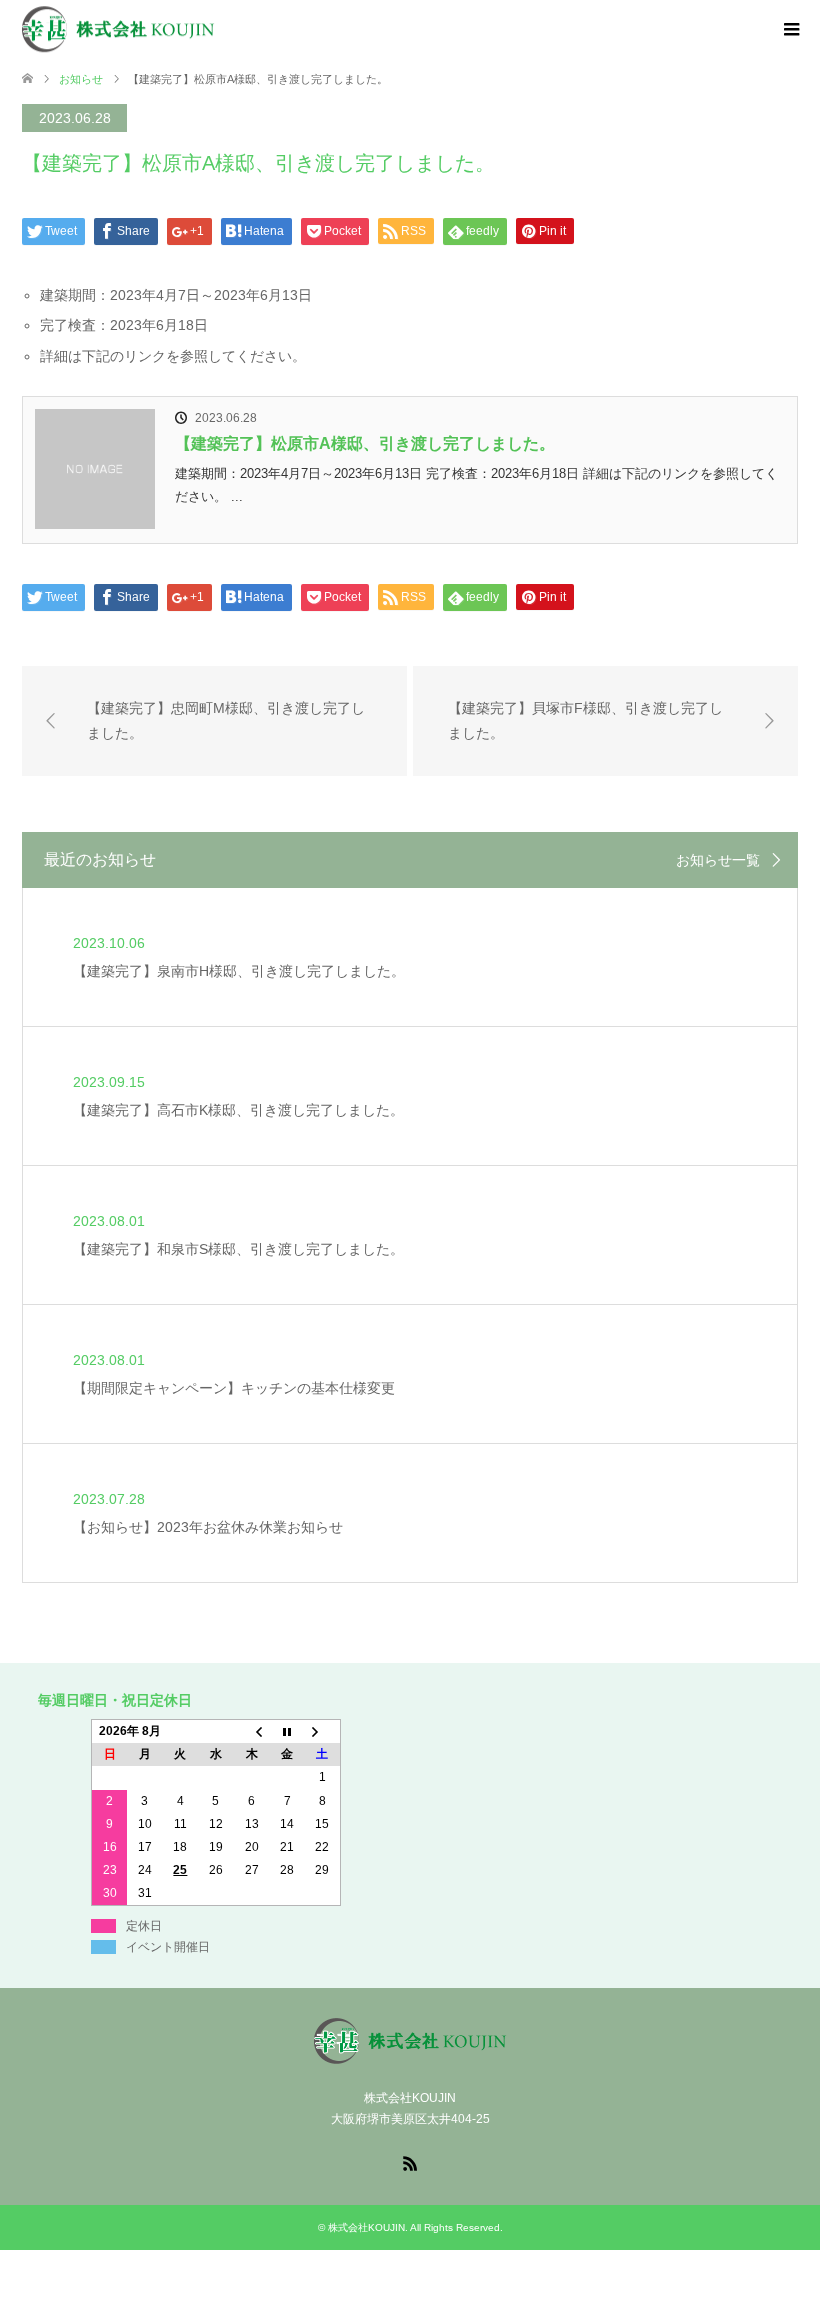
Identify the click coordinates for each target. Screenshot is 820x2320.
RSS (410, 2162)
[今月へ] (287, 1731)
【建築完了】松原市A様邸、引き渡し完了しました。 (365, 443)
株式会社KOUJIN (366, 2227)
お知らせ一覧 (718, 860)
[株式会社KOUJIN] (215, 29)
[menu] (790, 30)
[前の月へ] (252, 1731)
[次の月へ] (323, 1731)
